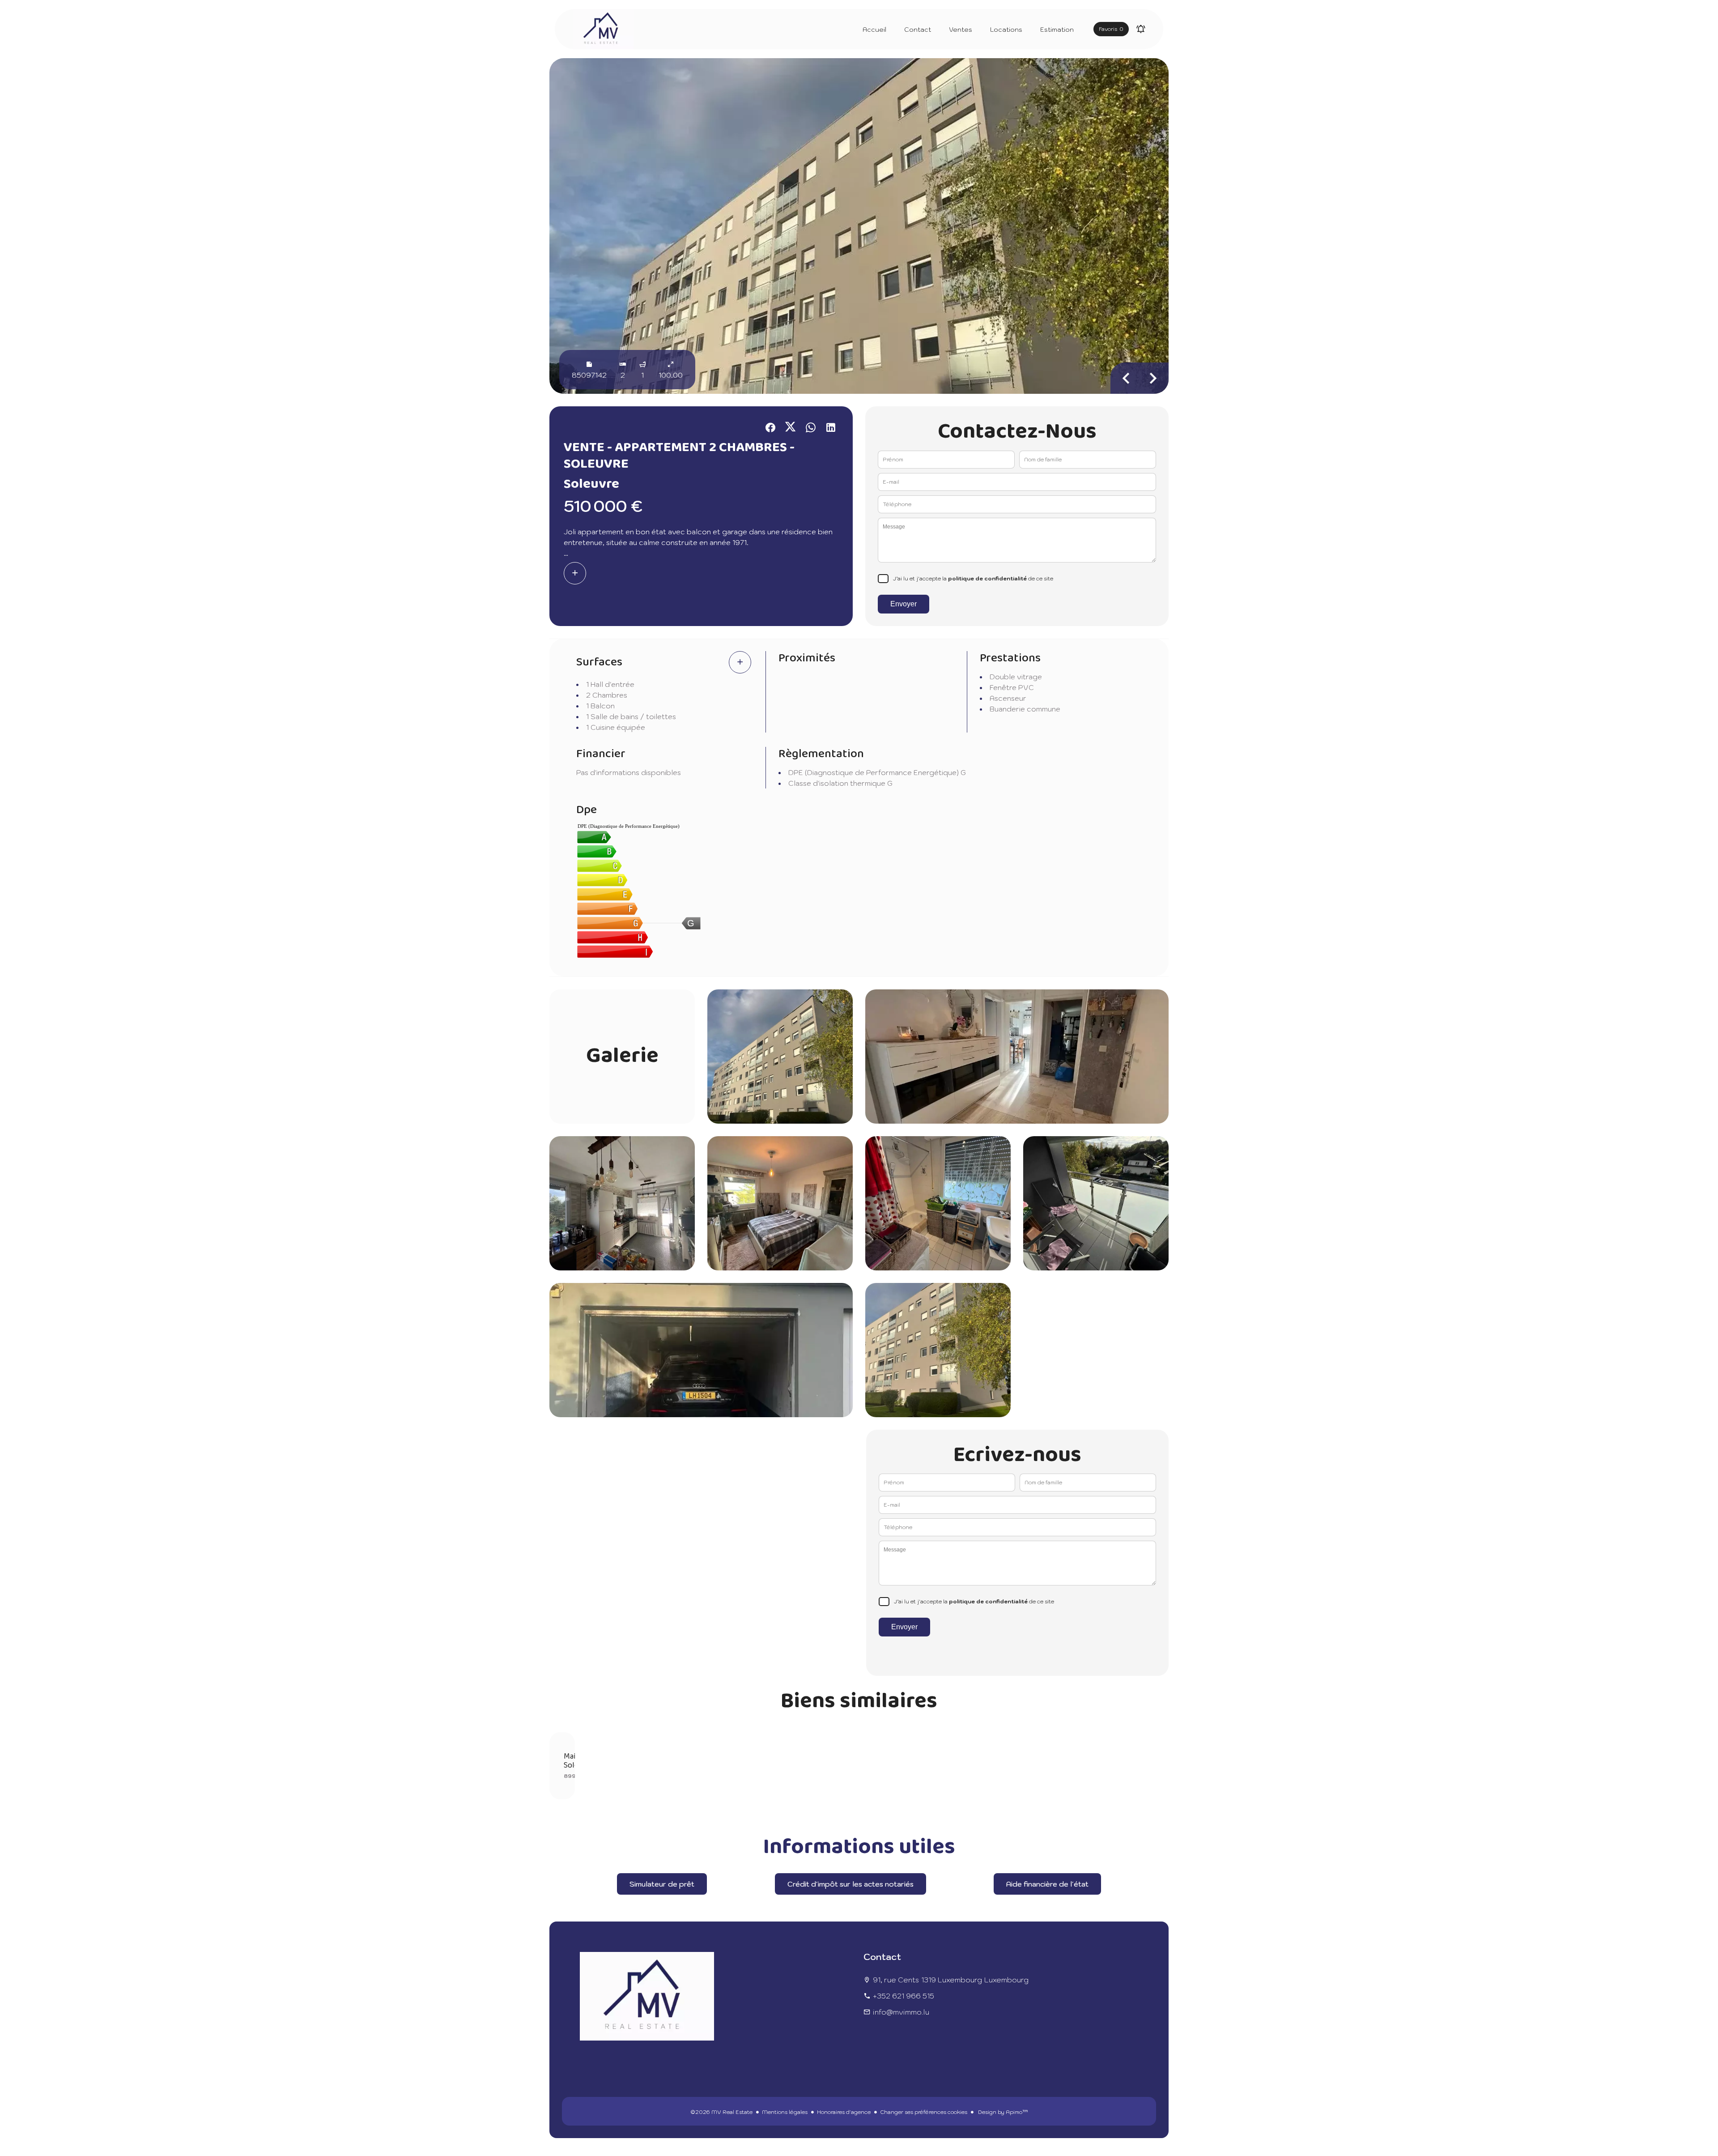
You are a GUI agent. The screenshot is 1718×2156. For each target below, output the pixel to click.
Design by (1002, 2112)
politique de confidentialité (987, 578)
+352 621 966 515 (904, 1996)
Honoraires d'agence (844, 2112)
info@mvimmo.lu (901, 2012)
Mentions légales (785, 2112)
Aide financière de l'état (1047, 1884)
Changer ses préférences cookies (924, 2112)
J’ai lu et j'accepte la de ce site (973, 578)
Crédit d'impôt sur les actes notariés (850, 1884)
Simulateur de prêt (662, 1884)
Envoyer (904, 604)
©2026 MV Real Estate (721, 2112)
